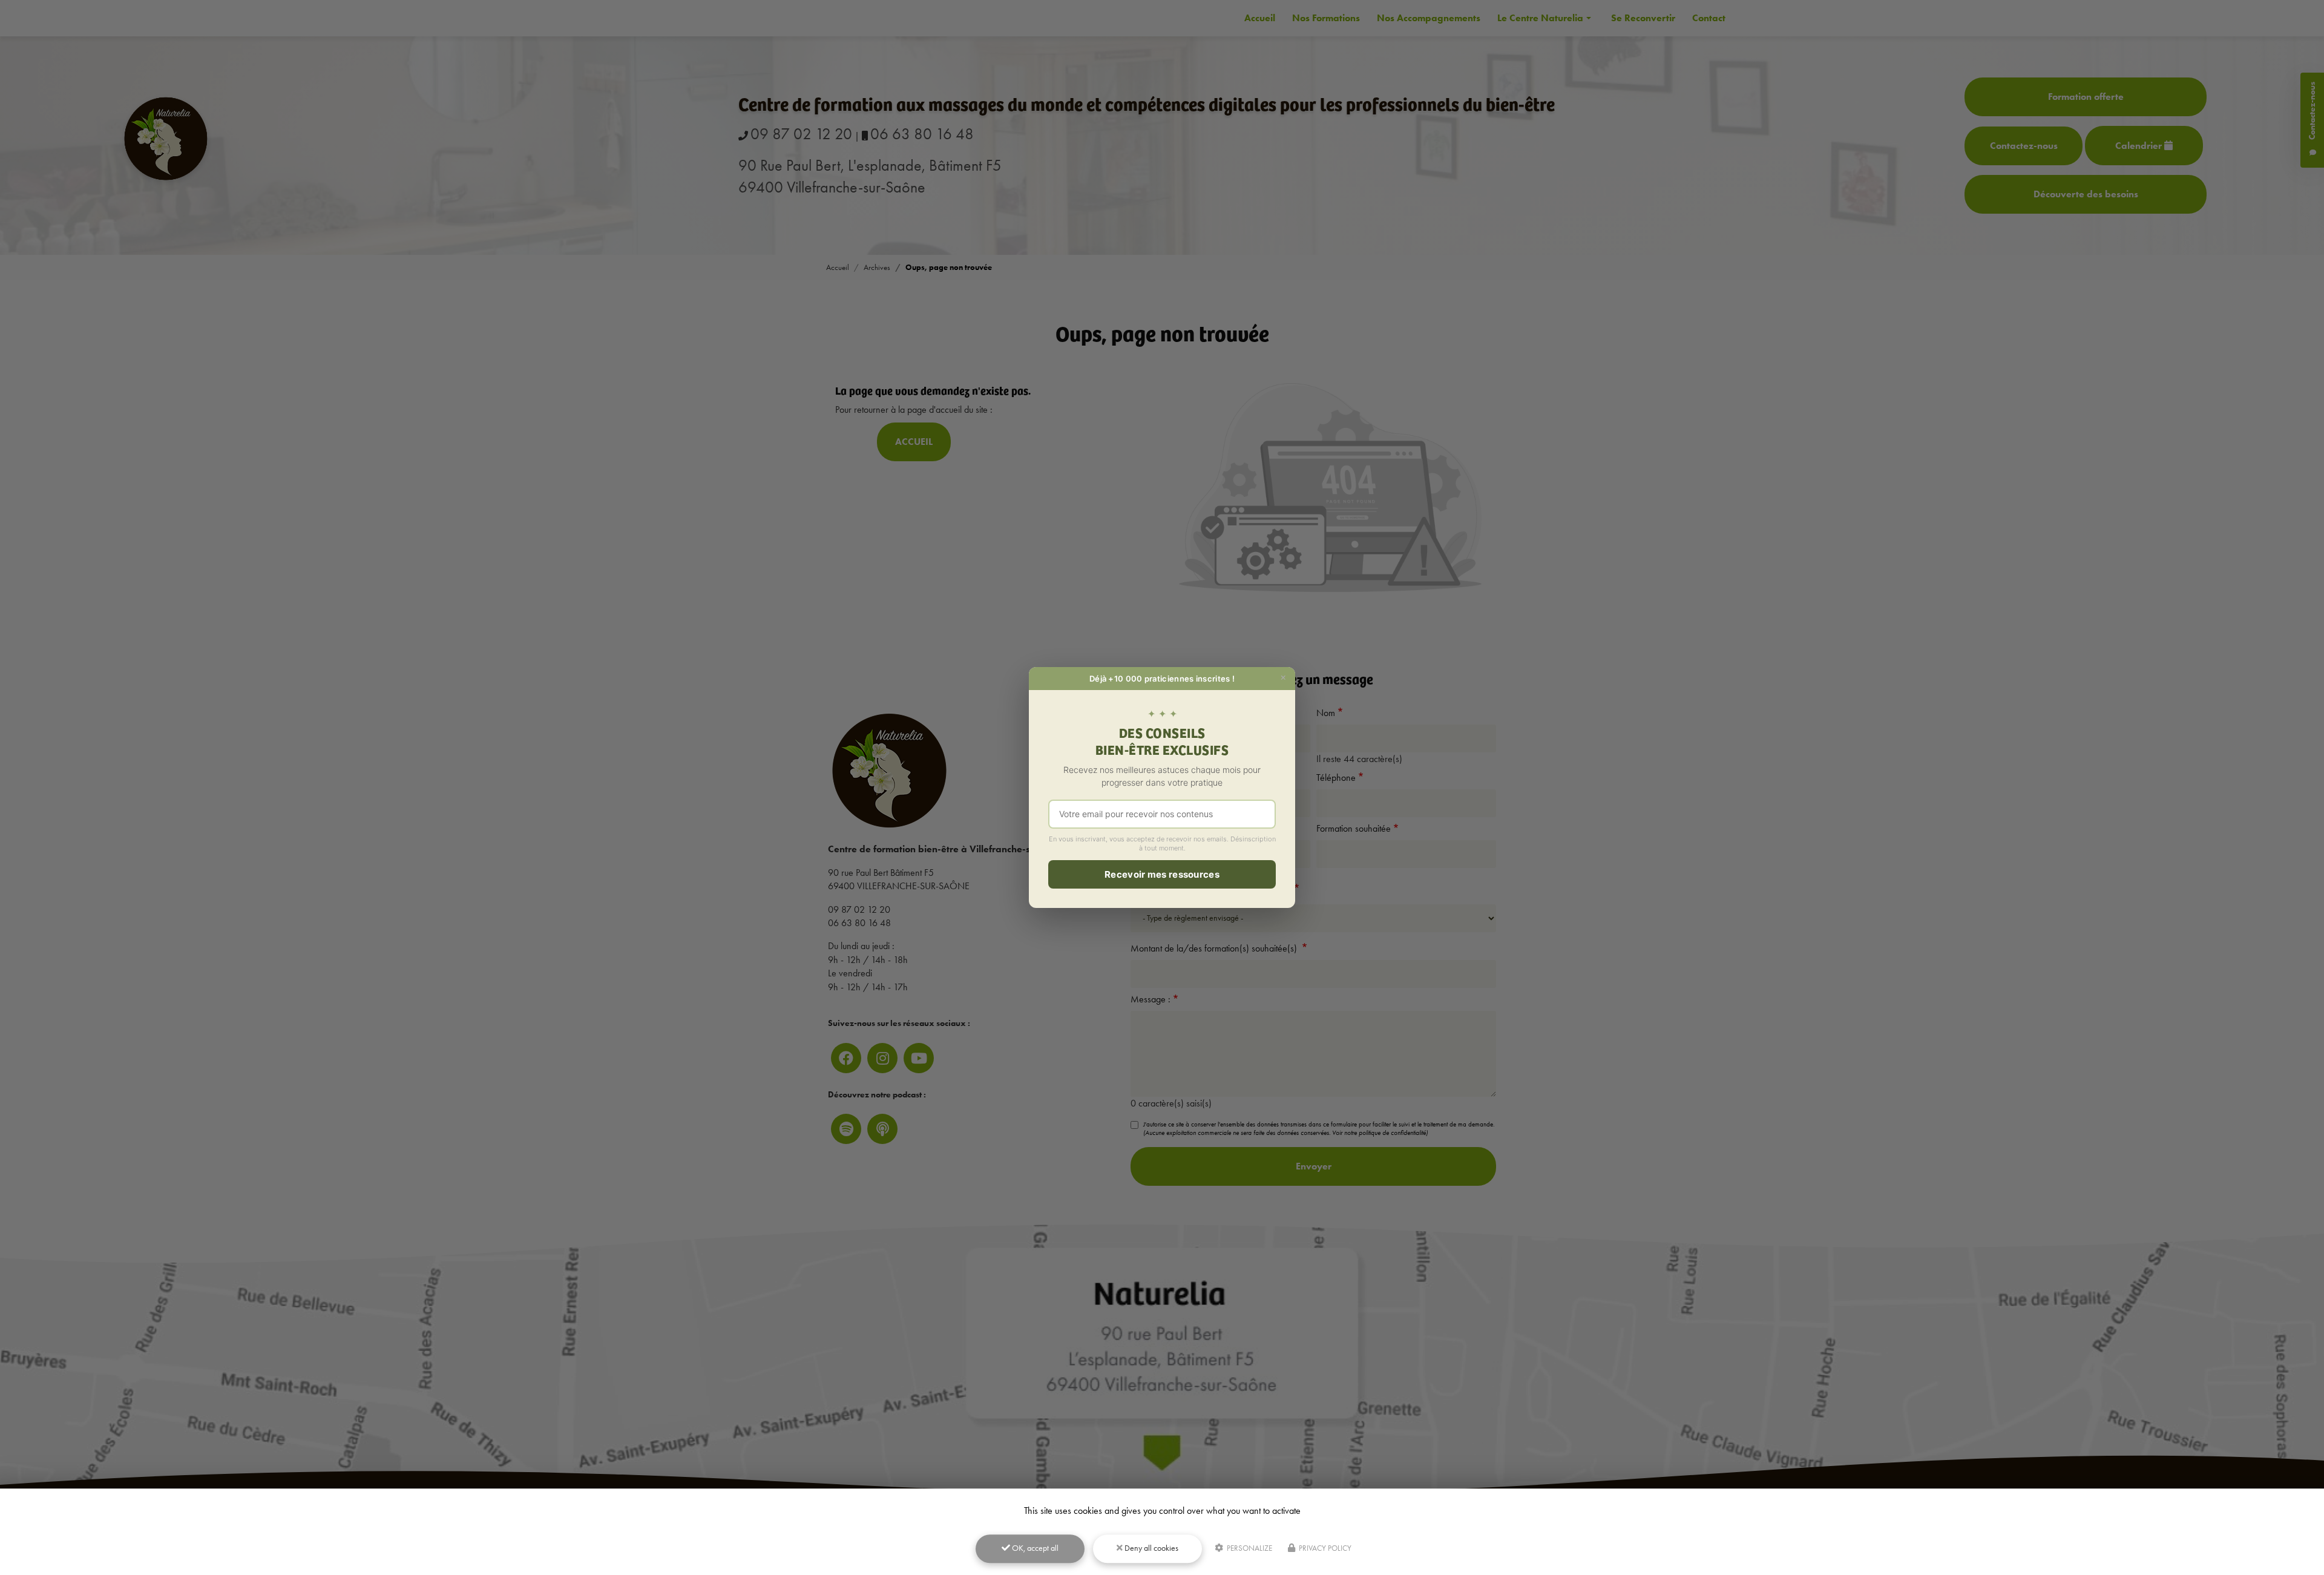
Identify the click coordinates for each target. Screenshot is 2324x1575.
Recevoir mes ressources (1162, 874)
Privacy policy (1324, 1548)
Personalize (1249, 1548)
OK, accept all (1034, 1548)
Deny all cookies (1151, 1548)
